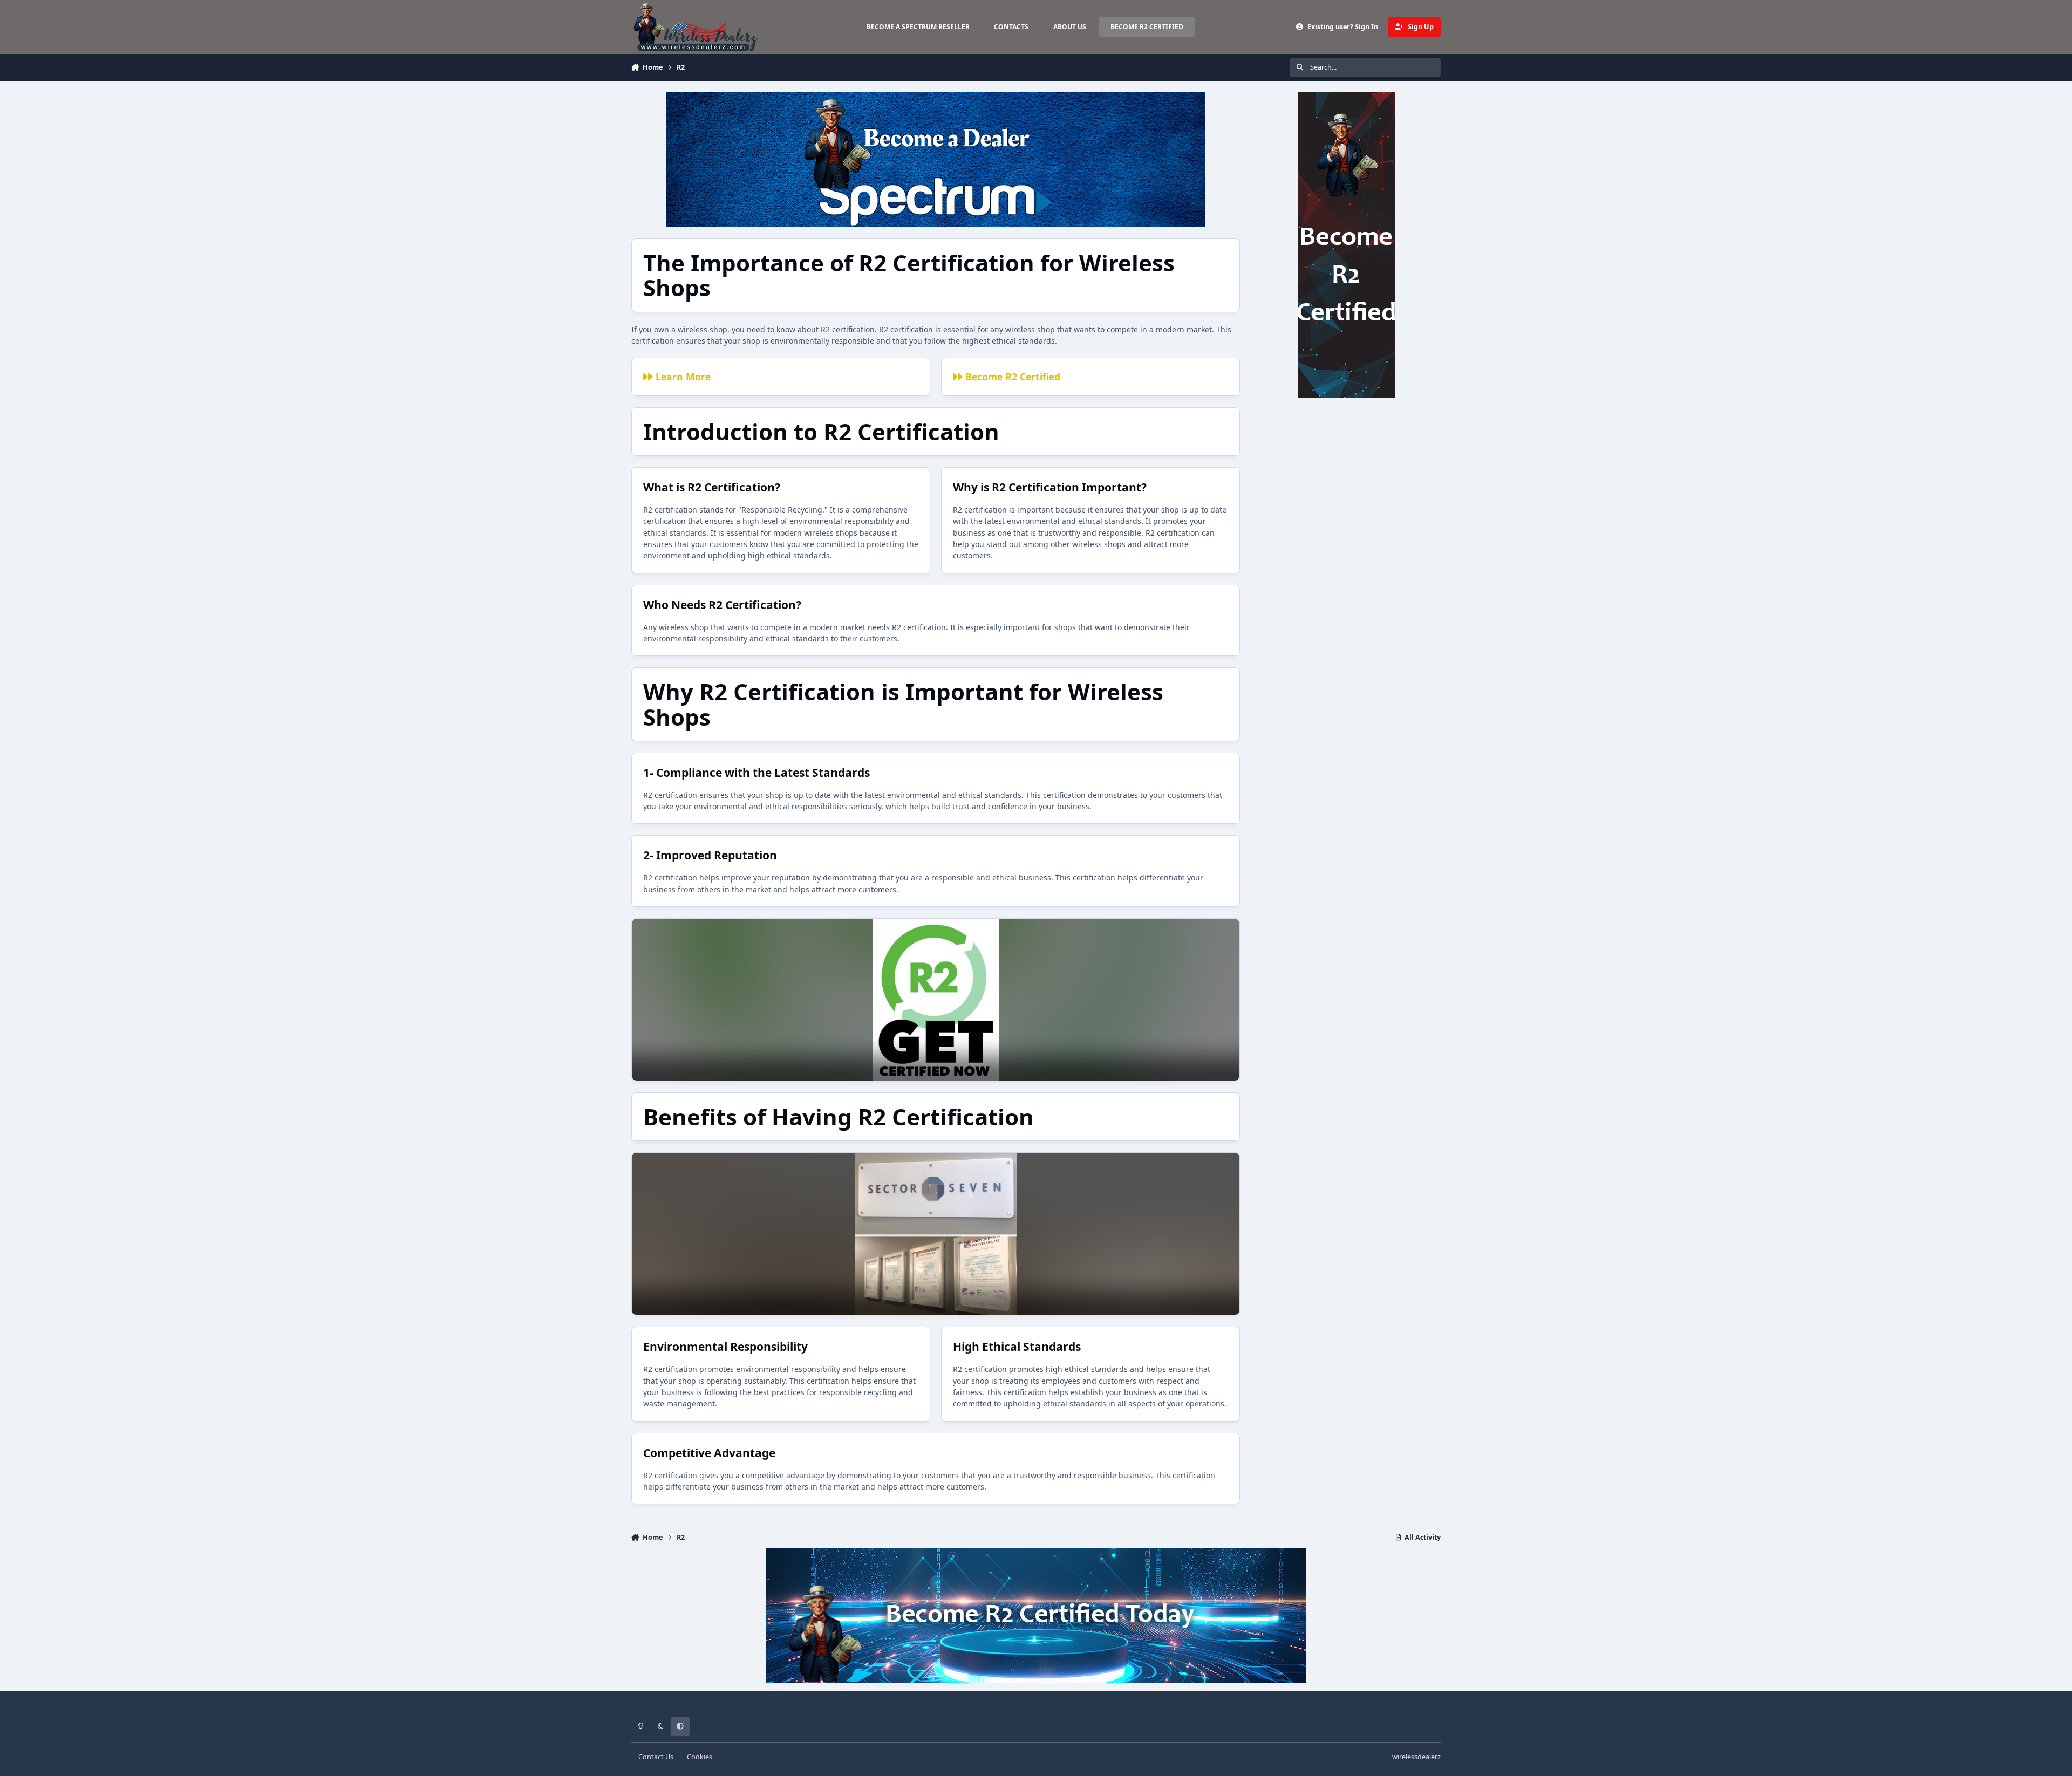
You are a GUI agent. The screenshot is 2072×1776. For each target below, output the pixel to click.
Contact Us (656, 1757)
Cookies (700, 1757)
